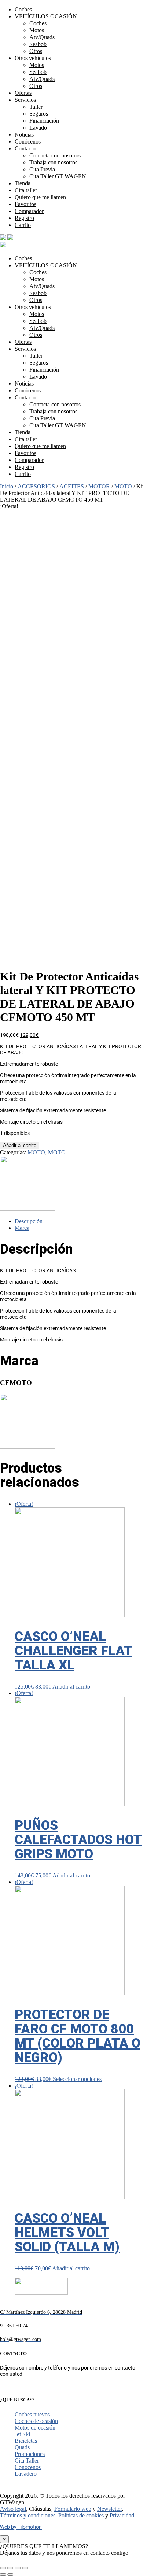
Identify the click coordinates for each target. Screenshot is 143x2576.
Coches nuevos (32, 2414)
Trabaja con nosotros (53, 162)
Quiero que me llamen (40, 197)
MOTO (123, 486)
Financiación (44, 121)
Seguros (39, 114)
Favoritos (25, 204)
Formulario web (73, 2509)
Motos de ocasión (35, 2428)
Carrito (23, 225)
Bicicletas (26, 2441)
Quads (22, 2447)
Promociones (30, 2454)
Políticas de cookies (81, 2515)
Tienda (23, 183)
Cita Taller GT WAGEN (58, 176)
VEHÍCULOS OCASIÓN (46, 16)
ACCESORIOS (36, 486)
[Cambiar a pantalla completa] (18, 2568)
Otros (36, 51)
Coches (23, 9)
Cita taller (26, 190)
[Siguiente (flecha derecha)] (10, 2575)
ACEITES (72, 486)
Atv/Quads (42, 37)
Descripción (29, 1221)
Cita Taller (27, 2460)
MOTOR (99, 486)
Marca (22, 1228)
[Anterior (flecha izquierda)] (3, 2575)
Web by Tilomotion (21, 2527)
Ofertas (23, 93)
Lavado (38, 128)
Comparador (29, 211)
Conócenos (28, 142)
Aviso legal (13, 2509)
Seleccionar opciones (77, 2079)
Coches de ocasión (36, 2421)
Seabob (38, 44)
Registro (24, 218)
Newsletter (109, 2509)
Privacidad (122, 2515)
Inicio (7, 486)
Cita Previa (42, 169)
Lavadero (26, 2474)
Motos (37, 30)
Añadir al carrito (20, 1145)
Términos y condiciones (28, 2515)
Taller (36, 107)
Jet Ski (22, 2434)
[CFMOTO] (27, 1209)
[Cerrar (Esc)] (3, 2568)
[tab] (79, 1221)
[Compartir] (10, 2568)
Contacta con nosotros (55, 155)
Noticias (24, 135)
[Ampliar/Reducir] (25, 2568)
